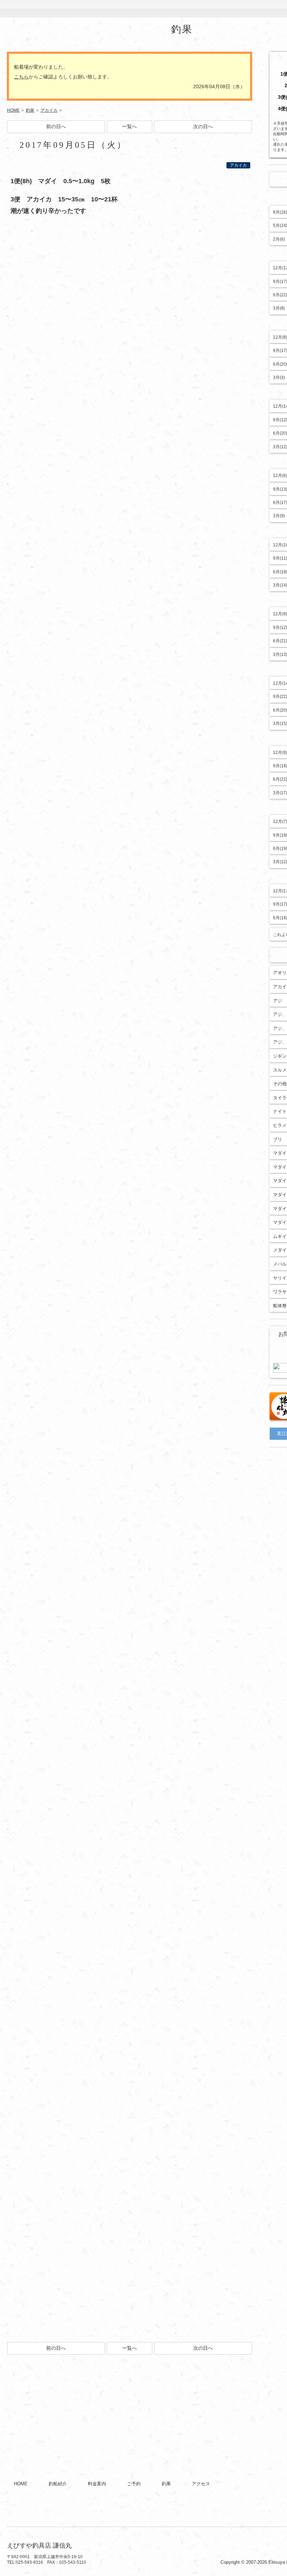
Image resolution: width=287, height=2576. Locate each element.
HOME (28, 9)
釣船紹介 (68, 9)
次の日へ (203, 126)
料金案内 (106, 9)
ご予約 (145, 9)
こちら (21, 77)
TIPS (260, 9)
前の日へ (56, 126)
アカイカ (49, 110)
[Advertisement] (129, 2404)
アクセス (222, 9)
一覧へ (129, 126)
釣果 (183, 9)
